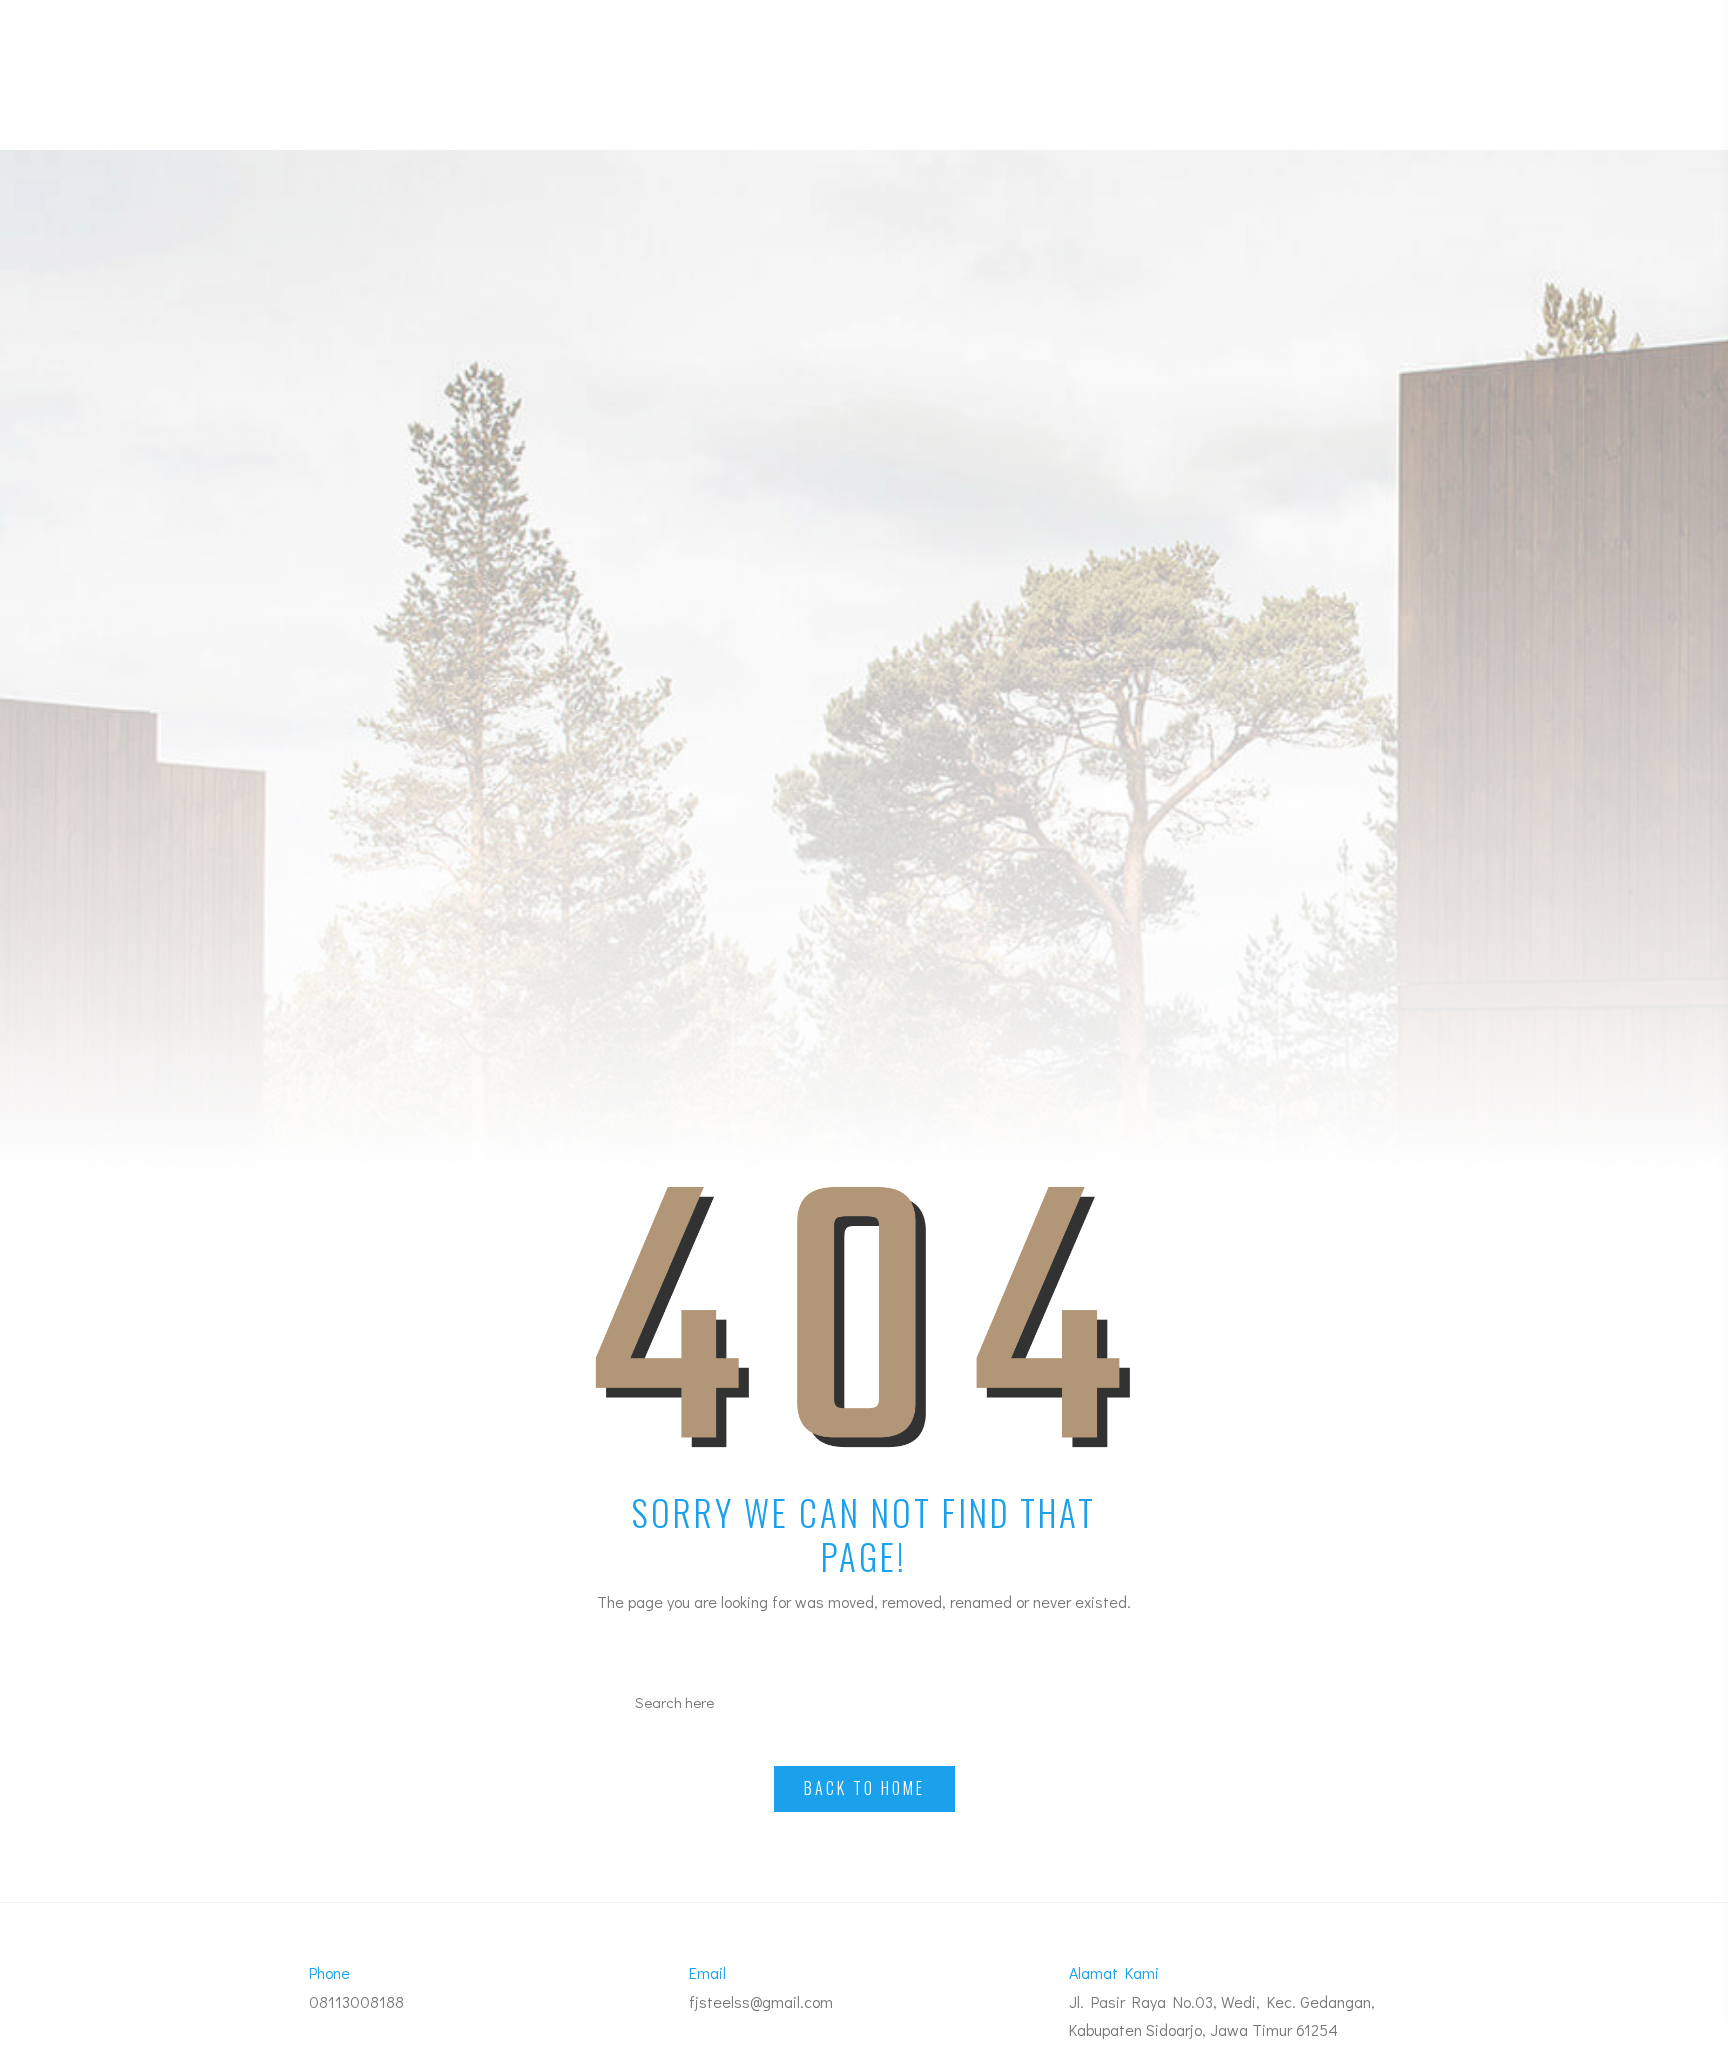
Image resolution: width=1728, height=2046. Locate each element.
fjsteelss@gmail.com (761, 2001)
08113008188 (356, 2001)
